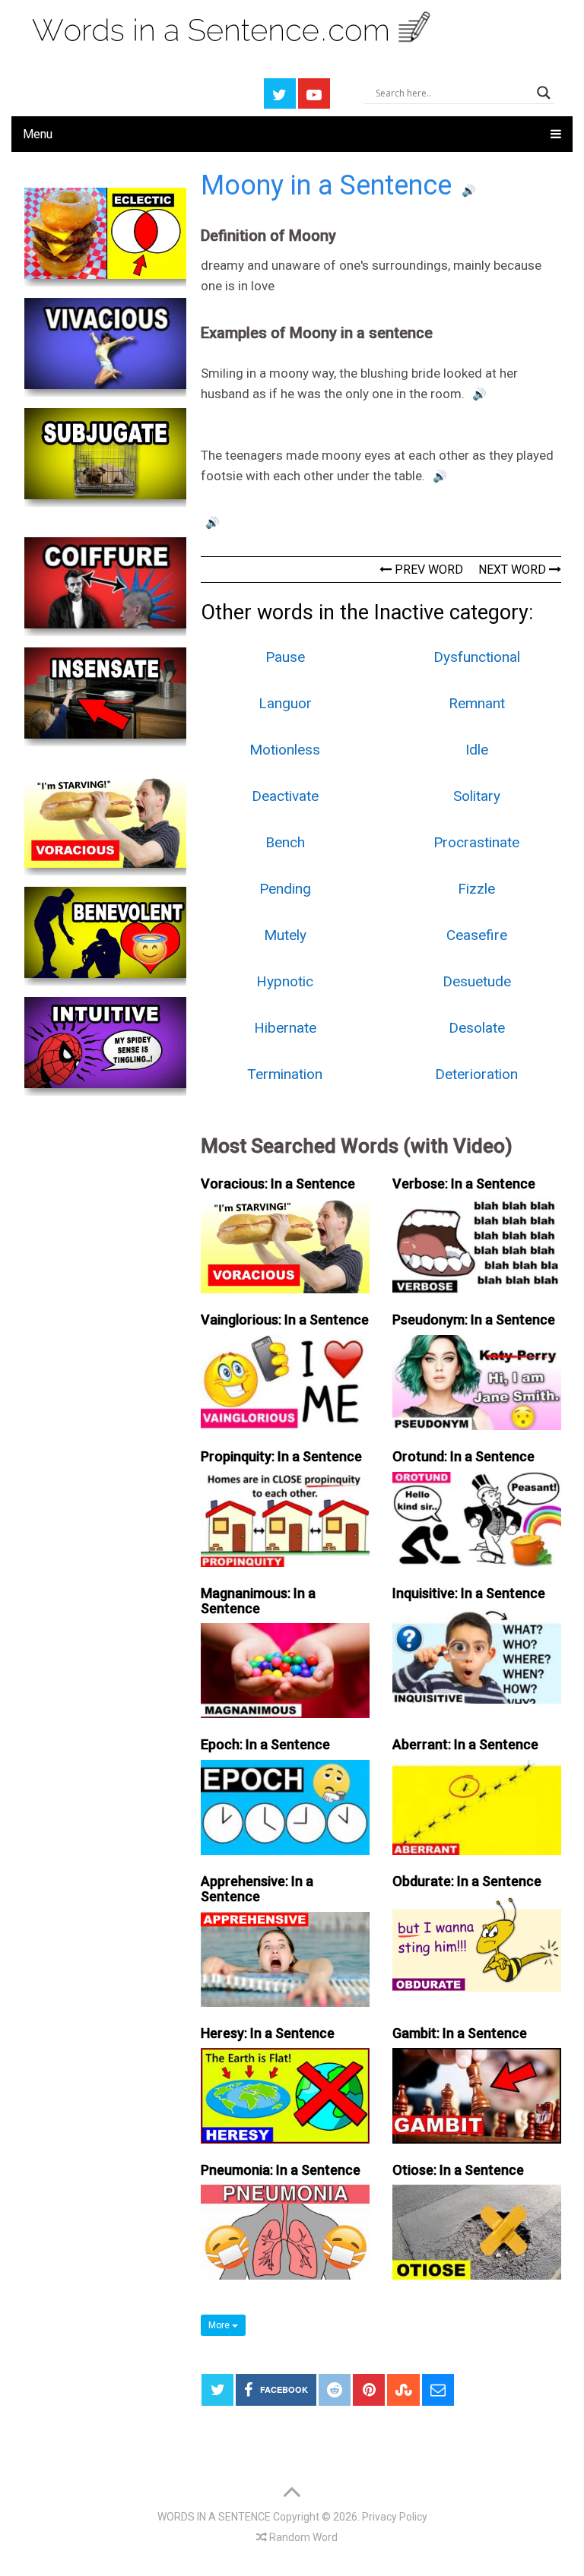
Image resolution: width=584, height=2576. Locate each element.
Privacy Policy (395, 2517)
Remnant (477, 703)
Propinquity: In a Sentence (281, 1456)
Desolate (477, 1028)
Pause (285, 657)
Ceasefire (477, 935)
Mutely (285, 935)
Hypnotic (285, 981)
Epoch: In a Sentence (265, 1744)
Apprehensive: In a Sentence (257, 1889)
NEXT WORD (514, 570)
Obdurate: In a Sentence (467, 1881)
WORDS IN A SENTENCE (214, 2517)
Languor (285, 703)
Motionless (285, 750)
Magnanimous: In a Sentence (258, 1601)
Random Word (302, 2537)
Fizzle (476, 889)
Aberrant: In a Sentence (465, 1744)
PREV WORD (427, 570)
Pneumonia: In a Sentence (281, 2170)
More (220, 2325)
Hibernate (285, 1028)
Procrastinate (476, 842)
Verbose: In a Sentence (464, 1184)
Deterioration (476, 1074)
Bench (285, 842)
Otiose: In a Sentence (458, 2170)
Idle (477, 750)
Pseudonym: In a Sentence (474, 1320)
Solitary (477, 796)
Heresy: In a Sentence (268, 2033)
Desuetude (477, 981)
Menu (38, 134)
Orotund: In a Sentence (463, 1456)
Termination (285, 1074)
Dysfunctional (477, 657)
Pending (285, 889)
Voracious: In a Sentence (278, 1184)
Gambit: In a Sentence (460, 2033)
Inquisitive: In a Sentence (469, 1593)
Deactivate (285, 796)
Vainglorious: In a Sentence (285, 1320)
